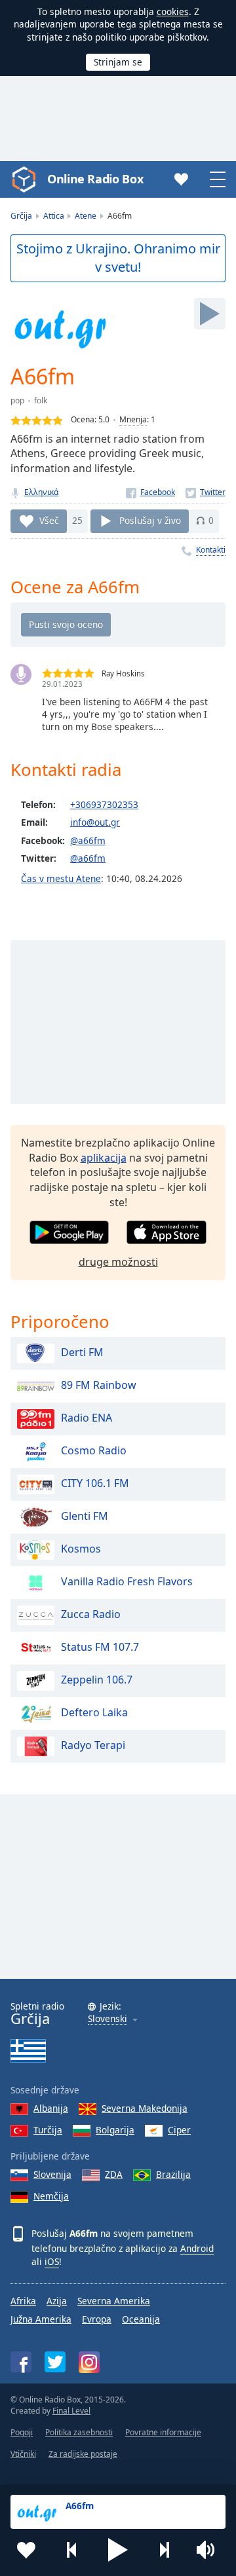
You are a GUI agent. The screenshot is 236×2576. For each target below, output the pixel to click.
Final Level (71, 2411)
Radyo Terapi (93, 1745)
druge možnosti (118, 1262)
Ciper (179, 2130)
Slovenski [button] (108, 2019)
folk (41, 400)
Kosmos (81, 1549)
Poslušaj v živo (150, 520)
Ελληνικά (41, 492)
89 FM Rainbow (99, 1385)
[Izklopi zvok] (210, 2550)
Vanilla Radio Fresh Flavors (127, 1581)
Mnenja (133, 419)
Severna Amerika (114, 2301)
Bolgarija (115, 2130)
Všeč (49, 520)
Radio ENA (87, 1418)
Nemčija (51, 2196)
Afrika (23, 2301)
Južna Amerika (41, 2319)
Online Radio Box (95, 179)
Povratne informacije (163, 2432)
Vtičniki (23, 2454)
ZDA (114, 2174)
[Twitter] (206, 492)
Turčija (48, 2130)
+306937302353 (104, 804)
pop (17, 400)
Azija (57, 2301)
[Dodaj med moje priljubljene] (26, 2550)
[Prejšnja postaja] (72, 2550)
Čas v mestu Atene (61, 878)
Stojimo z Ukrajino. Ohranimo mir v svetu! (118, 258)
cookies (173, 11)
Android (197, 2248)
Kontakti (211, 550)
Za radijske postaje (83, 2454)
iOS (52, 2261)
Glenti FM (85, 1516)
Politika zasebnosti (79, 2432)
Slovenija (52, 2174)
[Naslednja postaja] (164, 2550)
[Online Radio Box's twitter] (55, 2362)
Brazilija (173, 2174)
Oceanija (141, 2319)
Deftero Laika (94, 1712)
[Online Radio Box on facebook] (21, 2362)
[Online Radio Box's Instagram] (89, 2362)
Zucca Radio (91, 1614)
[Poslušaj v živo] (210, 314)
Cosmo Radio (94, 1450)
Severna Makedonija (145, 2108)
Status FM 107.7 (100, 1647)
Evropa (97, 2319)
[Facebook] (150, 492)
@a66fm (88, 840)
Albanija (51, 2108)
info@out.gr (95, 822)
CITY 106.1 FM (95, 1483)
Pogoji (22, 2432)
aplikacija (104, 1158)
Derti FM (82, 1352)
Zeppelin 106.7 (97, 1680)
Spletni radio (37, 2014)
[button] (118, 2550)
